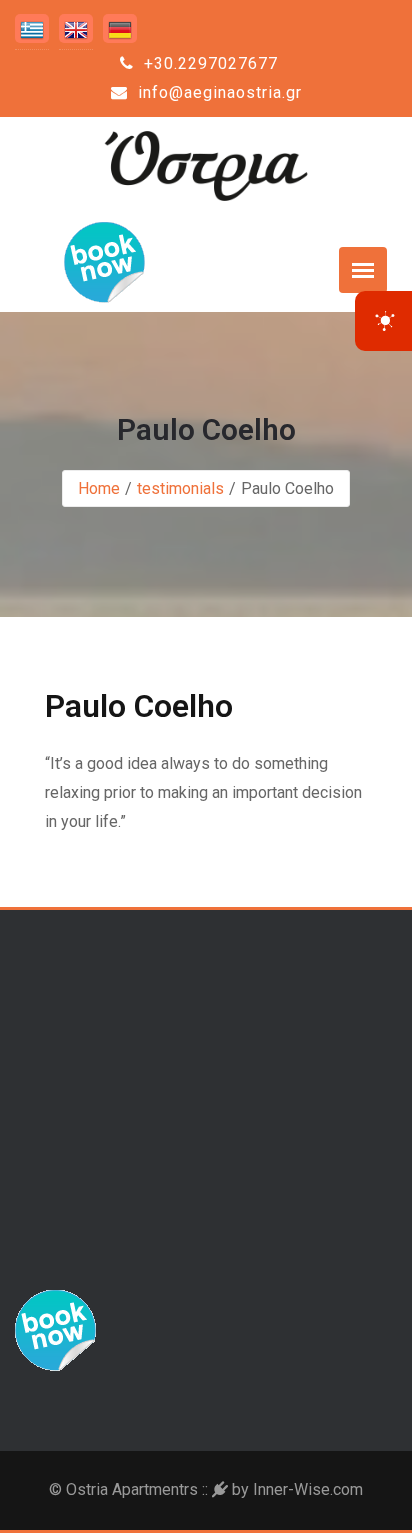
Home (99, 488)
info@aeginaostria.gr (217, 92)
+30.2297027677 (208, 63)
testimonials (180, 488)
